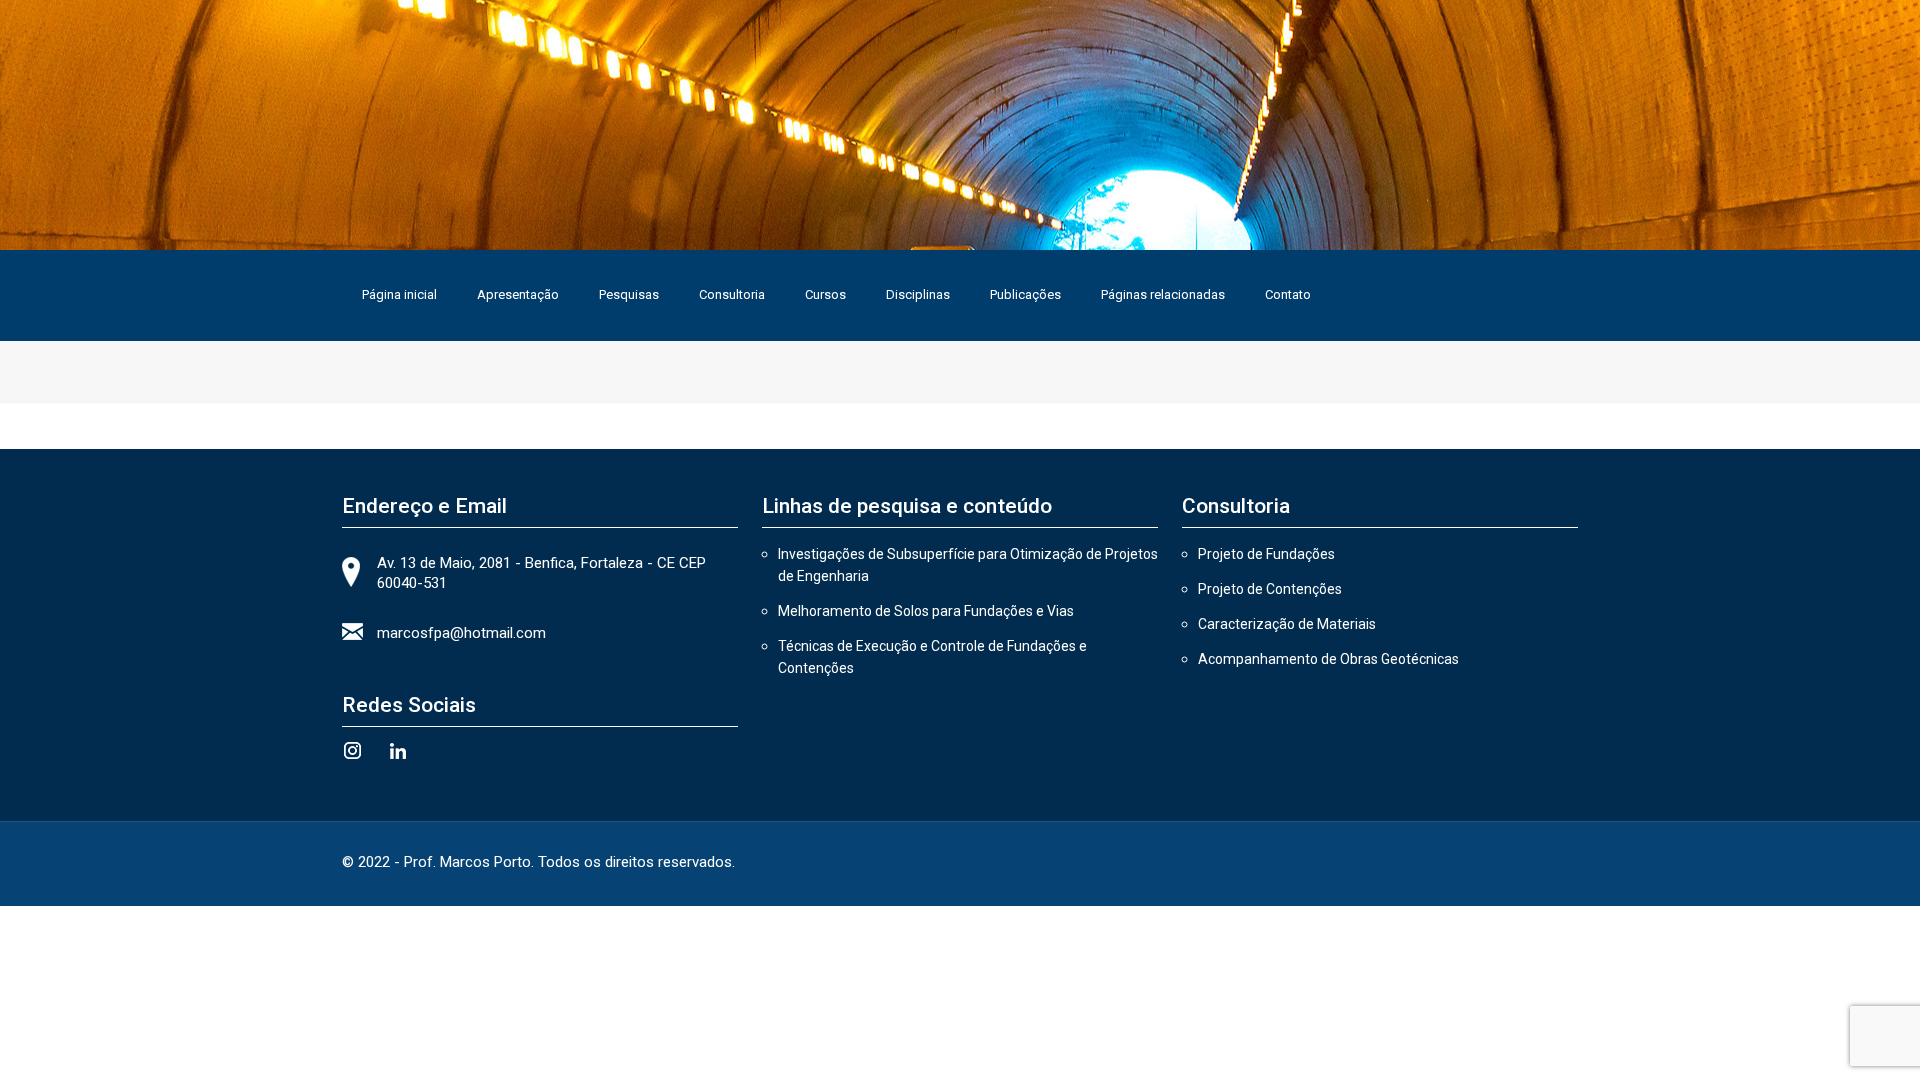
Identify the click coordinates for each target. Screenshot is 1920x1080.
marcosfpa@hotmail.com (461, 633)
